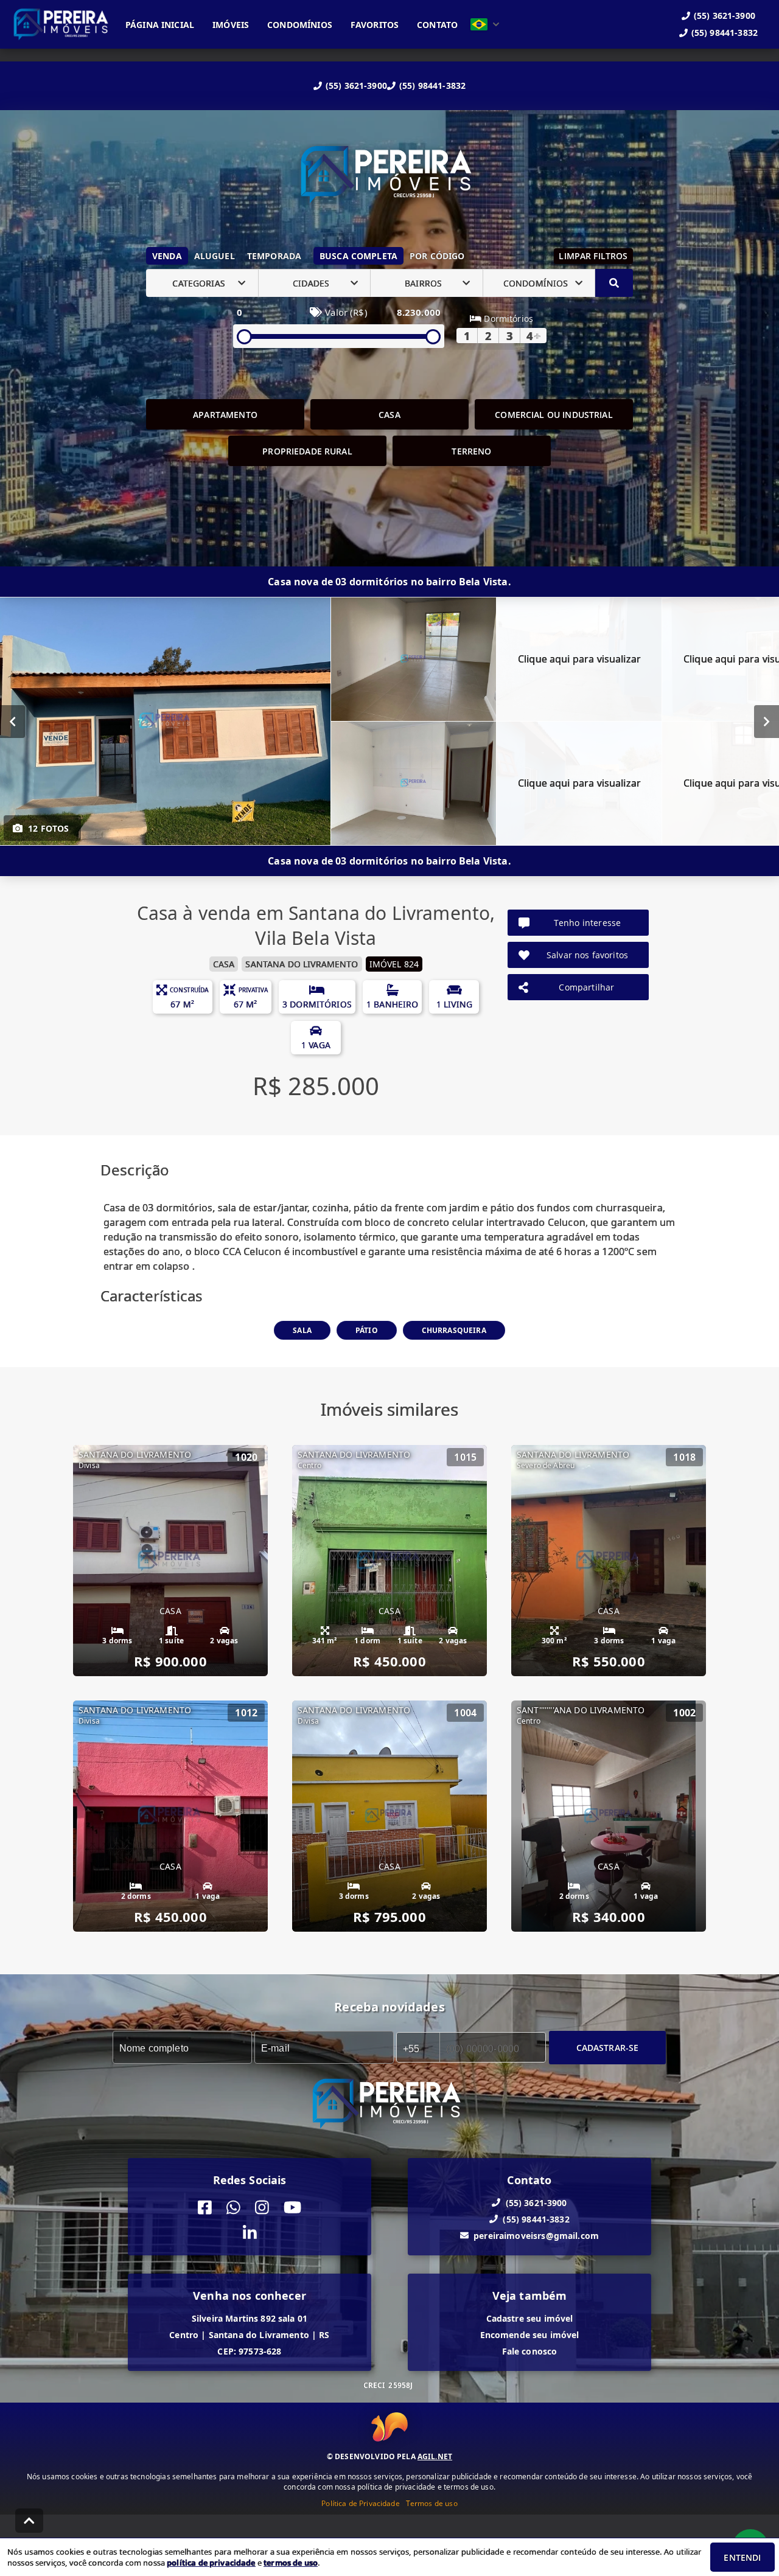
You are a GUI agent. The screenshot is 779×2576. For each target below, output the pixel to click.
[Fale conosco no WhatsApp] (233, 2208)
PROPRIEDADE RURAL (307, 451)
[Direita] (767, 722)
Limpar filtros (593, 256)
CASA (389, 415)
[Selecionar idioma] (485, 24)
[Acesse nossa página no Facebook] (205, 2208)
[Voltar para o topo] (29, 2521)
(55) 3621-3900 (356, 85)
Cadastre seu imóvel (530, 2318)
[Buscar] (614, 283)
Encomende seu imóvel (530, 2335)
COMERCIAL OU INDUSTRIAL (554, 415)
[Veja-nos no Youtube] (292, 2208)
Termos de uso (432, 2503)
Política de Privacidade (360, 2503)
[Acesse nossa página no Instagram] (262, 2208)
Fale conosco (530, 2351)
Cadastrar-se (608, 2048)
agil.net (435, 2456)
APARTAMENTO (225, 415)
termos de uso (291, 2563)
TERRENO (471, 451)
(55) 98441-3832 (432, 85)
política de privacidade (211, 2563)
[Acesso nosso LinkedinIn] (250, 2234)
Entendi (742, 2557)
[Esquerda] (12, 722)
